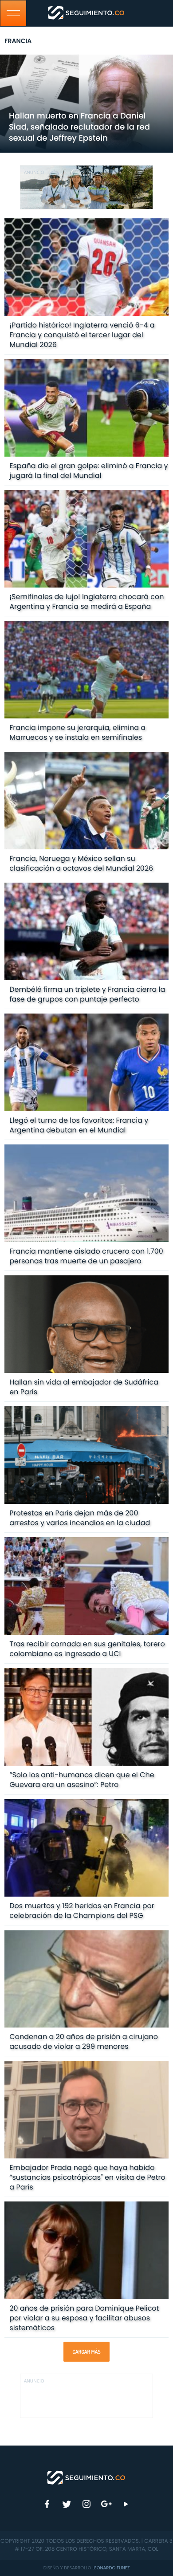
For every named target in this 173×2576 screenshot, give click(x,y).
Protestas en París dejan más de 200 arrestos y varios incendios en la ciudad (80, 1518)
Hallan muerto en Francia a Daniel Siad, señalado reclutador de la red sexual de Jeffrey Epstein (79, 127)
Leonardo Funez (111, 2568)
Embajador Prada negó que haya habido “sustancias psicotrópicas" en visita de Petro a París (87, 2177)
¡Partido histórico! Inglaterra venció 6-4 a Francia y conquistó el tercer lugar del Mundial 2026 (82, 335)
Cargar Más (86, 2352)
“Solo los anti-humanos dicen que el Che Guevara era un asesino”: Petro (82, 1780)
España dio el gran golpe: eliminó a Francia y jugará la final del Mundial (88, 471)
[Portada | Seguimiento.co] (86, 2477)
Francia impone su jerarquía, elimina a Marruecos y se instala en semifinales (77, 732)
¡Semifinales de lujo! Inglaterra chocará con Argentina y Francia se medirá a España (86, 602)
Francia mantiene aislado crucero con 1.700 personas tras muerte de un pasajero (86, 1256)
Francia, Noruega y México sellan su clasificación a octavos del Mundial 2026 (81, 863)
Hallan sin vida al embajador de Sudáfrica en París (84, 1387)
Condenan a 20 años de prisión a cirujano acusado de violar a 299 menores (84, 2041)
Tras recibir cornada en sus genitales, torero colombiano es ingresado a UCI (87, 1649)
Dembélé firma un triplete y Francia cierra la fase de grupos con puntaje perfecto (87, 994)
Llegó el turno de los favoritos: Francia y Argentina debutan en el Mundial (79, 1125)
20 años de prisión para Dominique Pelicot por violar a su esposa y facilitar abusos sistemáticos (84, 2318)
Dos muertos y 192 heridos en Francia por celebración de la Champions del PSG (82, 1911)
